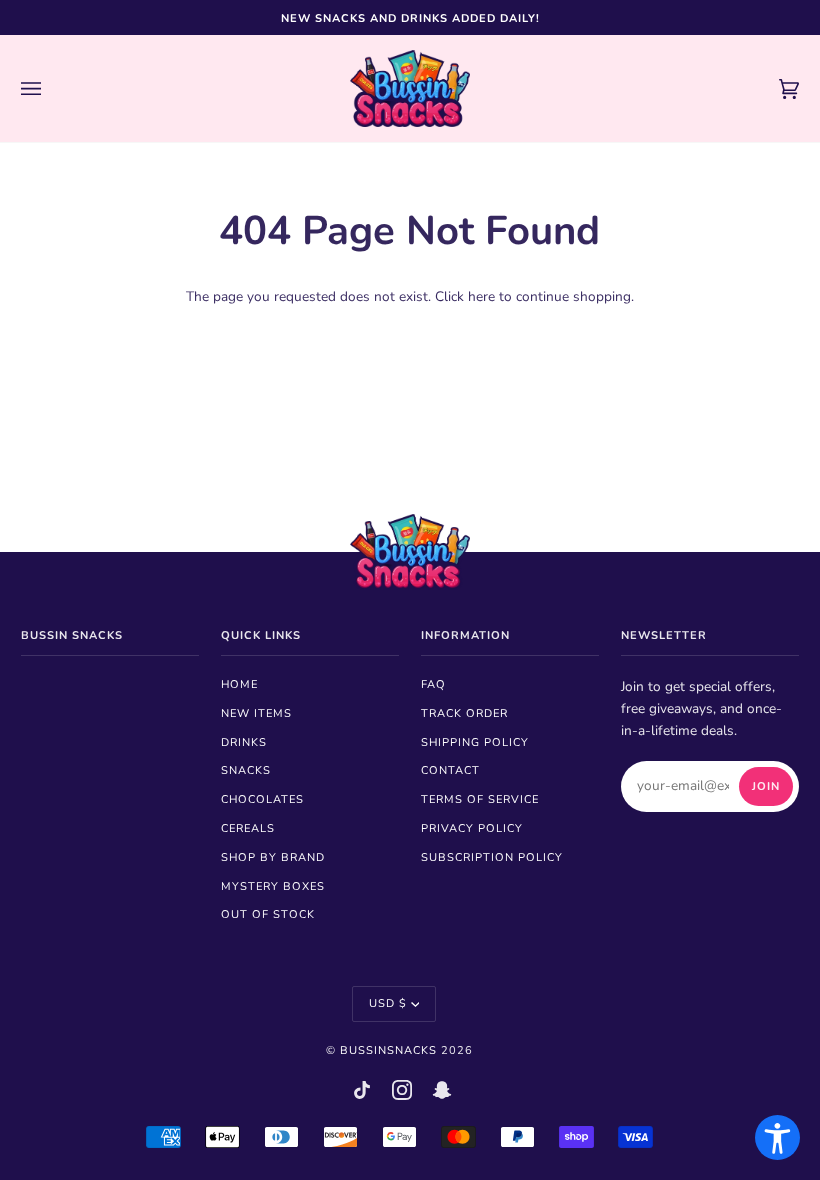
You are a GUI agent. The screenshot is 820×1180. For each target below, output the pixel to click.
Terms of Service (480, 799)
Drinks (244, 742)
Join (766, 786)
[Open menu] (51, 88)
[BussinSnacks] (410, 88)
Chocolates (262, 799)
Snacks (246, 770)
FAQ (433, 684)
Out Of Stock (268, 914)
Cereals (248, 828)
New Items (256, 713)
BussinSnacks (388, 1050)
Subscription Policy (492, 857)
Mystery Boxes (273, 886)
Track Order (464, 713)
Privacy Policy (472, 828)
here (481, 296)
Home (239, 684)
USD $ (388, 1003)
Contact (450, 770)
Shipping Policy (475, 742)
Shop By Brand (273, 857)
